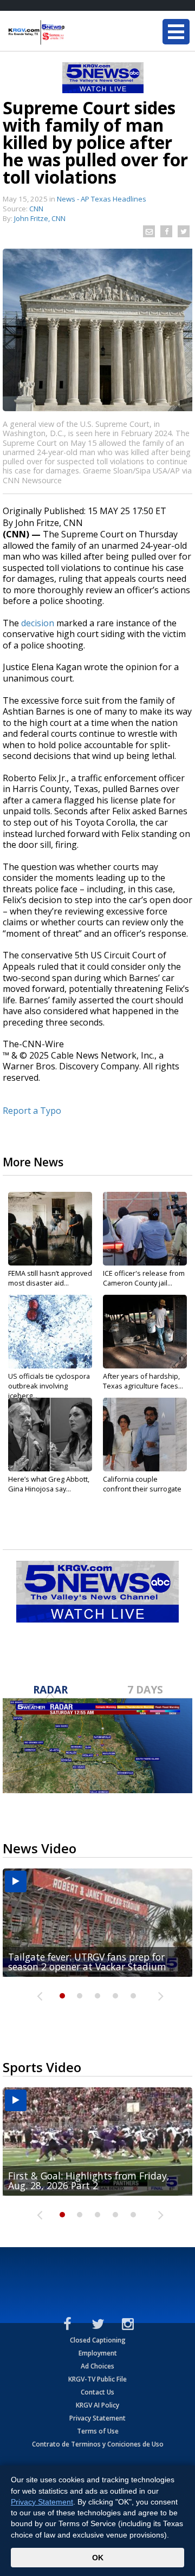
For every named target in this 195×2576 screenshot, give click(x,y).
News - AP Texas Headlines (102, 199)
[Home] (73, 33)
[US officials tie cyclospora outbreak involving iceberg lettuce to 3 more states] (50, 1332)
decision (38, 623)
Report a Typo (32, 1111)
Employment (98, 2353)
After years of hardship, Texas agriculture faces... (143, 1381)
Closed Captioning (98, 2340)
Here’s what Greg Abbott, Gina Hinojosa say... (49, 1484)
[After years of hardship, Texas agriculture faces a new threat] (145, 1332)
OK (98, 2558)
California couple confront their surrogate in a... (142, 1489)
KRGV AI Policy (97, 2405)
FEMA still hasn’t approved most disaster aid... (50, 1278)
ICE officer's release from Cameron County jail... (144, 1278)
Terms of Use (98, 2431)
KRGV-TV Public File (97, 2379)
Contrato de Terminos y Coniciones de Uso (98, 2444)
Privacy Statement (97, 2418)
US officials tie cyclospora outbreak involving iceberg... (49, 1386)
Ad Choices (97, 2366)
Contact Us (97, 2392)
